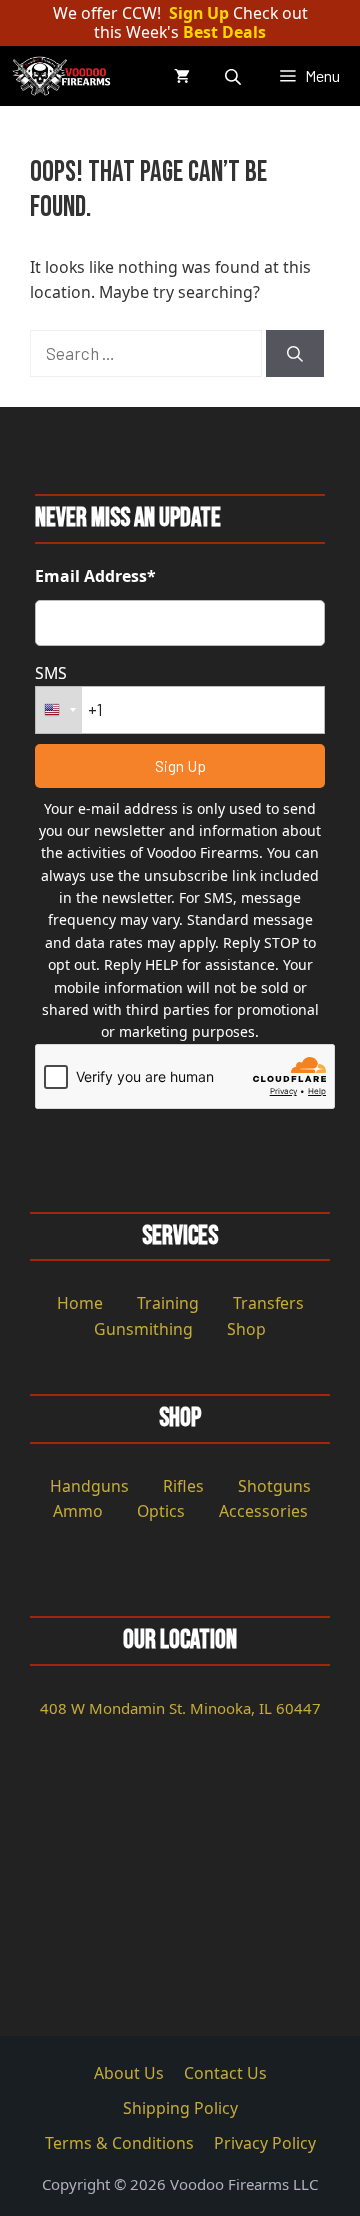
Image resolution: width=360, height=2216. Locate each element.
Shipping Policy (180, 2108)
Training (168, 1303)
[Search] (295, 354)
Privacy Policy (265, 2143)
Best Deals (224, 32)
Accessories (263, 1511)
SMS (51, 673)
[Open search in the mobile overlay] (235, 76)
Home (80, 1303)
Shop (246, 1329)
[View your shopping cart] (182, 76)
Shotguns (274, 1486)
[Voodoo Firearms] (64, 76)
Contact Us (225, 2073)
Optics (161, 1511)
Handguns (89, 1486)
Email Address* (95, 576)
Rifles (183, 1486)
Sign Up (199, 13)
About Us (129, 2073)
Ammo (78, 1511)
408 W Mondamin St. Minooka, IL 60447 (180, 1708)
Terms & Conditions (119, 2143)
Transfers (268, 1303)
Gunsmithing (143, 1329)
